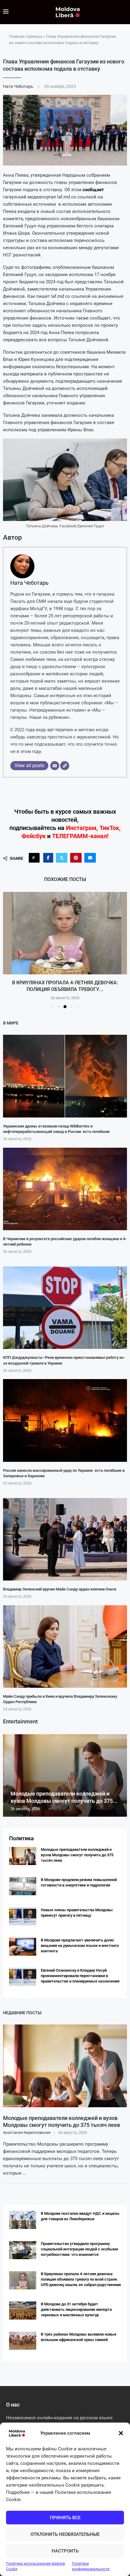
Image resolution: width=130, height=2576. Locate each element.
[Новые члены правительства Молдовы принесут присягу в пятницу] (23, 1916)
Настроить (65, 2551)
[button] (121, 2433)
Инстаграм (81, 828)
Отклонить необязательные (65, 2534)
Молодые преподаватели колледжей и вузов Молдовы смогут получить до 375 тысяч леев (77, 1855)
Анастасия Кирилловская (27, 2132)
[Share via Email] (90, 858)
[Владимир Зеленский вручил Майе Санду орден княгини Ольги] (65, 1539)
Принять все (65, 2518)
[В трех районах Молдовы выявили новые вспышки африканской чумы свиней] (23, 2341)
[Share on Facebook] (48, 858)
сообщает (93, 190)
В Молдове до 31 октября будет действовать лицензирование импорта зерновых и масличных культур (76, 2309)
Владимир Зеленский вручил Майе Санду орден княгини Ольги (60, 1589)
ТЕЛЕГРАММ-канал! (80, 836)
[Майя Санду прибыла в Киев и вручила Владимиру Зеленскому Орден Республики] (65, 1647)
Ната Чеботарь (19, 86)
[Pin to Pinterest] (76, 858)
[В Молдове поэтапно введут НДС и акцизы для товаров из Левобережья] (23, 2220)
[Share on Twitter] (62, 858)
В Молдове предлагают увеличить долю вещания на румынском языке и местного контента (80, 1946)
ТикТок (109, 828)
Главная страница (26, 36)
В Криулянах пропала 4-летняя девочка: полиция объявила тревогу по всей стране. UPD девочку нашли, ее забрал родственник (81, 2279)
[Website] (65, 766)
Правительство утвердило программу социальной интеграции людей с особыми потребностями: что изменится (79, 2249)
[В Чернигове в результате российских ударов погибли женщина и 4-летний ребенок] (65, 1189)
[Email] (55, 766)
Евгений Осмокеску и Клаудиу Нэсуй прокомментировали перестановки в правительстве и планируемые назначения (80, 1976)
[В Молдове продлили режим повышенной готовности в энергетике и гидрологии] (23, 1886)
